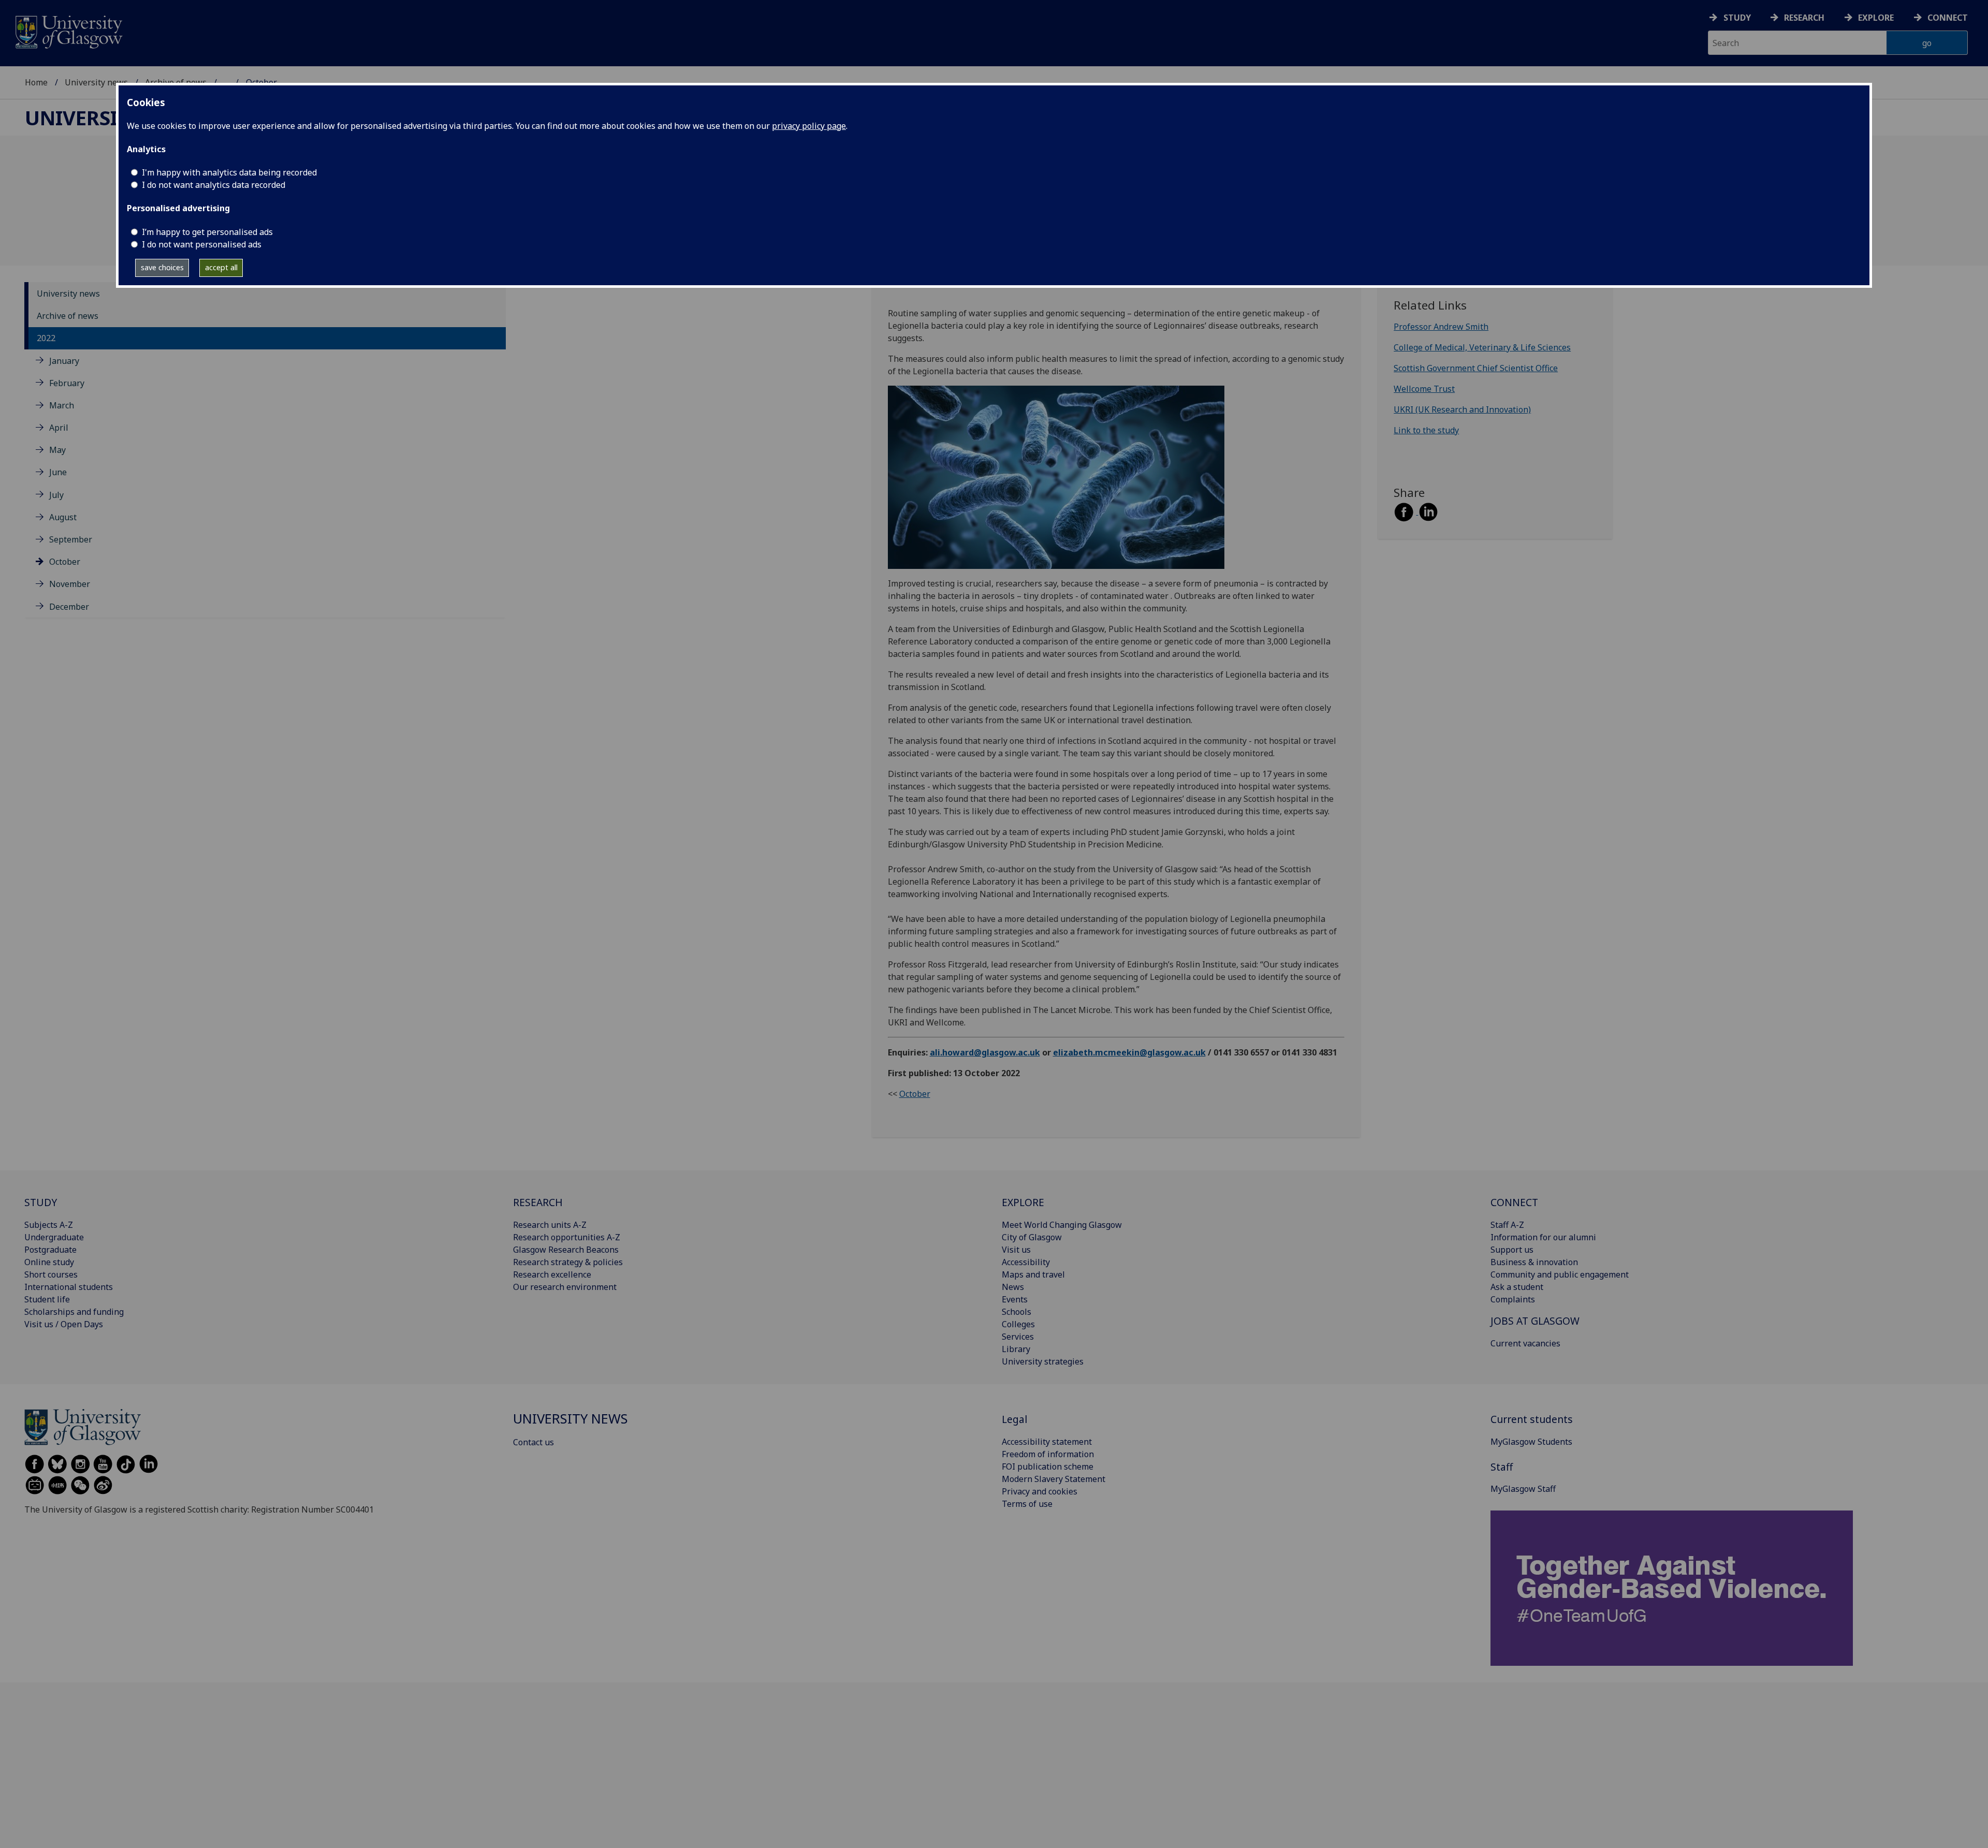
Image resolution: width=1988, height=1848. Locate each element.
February (67, 383)
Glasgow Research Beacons (566, 1250)
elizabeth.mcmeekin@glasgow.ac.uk (1129, 1052)
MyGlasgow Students (1531, 1442)
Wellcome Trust (1424, 389)
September (71, 539)
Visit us (1016, 1250)
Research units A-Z (550, 1225)
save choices (162, 267)
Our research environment (565, 1287)
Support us (1512, 1250)
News (1013, 1287)
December (69, 607)
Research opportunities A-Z (567, 1237)
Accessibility (1026, 1262)
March (62, 405)
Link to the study (1426, 430)
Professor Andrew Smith (1441, 327)
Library (1016, 1349)
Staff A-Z (1507, 1225)
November (70, 584)
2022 (46, 338)
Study (1737, 18)
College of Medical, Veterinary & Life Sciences (1482, 347)
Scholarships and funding (74, 1312)
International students (69, 1287)
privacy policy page (809, 126)
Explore (1876, 18)
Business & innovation (1534, 1262)
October (65, 562)
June (58, 472)
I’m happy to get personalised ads (207, 232)
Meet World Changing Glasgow (1062, 1225)
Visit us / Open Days (64, 1324)
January (64, 361)
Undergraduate (54, 1237)
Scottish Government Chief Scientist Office (1476, 368)
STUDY (41, 1202)
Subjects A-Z (49, 1225)
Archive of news (68, 316)
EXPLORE (1023, 1202)
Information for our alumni (1543, 1237)
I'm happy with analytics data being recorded (229, 172)
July (56, 495)
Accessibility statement (1047, 1442)
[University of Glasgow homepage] (68, 31)
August (63, 517)
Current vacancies (1525, 1343)
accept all (221, 267)
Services (1018, 1337)
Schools (1017, 1312)
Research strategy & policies (568, 1262)
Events (1015, 1299)
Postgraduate (50, 1250)
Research (1804, 18)
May (57, 450)
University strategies (1043, 1361)
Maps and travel (1033, 1274)
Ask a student (1517, 1287)
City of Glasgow (1032, 1237)
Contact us (533, 1442)
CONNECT (1514, 1202)
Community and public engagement (1560, 1274)
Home (36, 82)
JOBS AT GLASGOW (1535, 1321)
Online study (49, 1262)
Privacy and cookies (1040, 1491)
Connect (1948, 18)
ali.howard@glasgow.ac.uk (985, 1052)
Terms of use (1027, 1504)
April (59, 428)
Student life (47, 1299)
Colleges (1018, 1324)
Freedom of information (1048, 1454)
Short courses (51, 1274)
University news (96, 82)
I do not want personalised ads (202, 244)
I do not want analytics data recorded (214, 185)
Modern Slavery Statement (1054, 1479)
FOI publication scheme (1048, 1466)
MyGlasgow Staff (1523, 1489)
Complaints (1513, 1299)
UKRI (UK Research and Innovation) (1462, 409)
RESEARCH (538, 1202)
